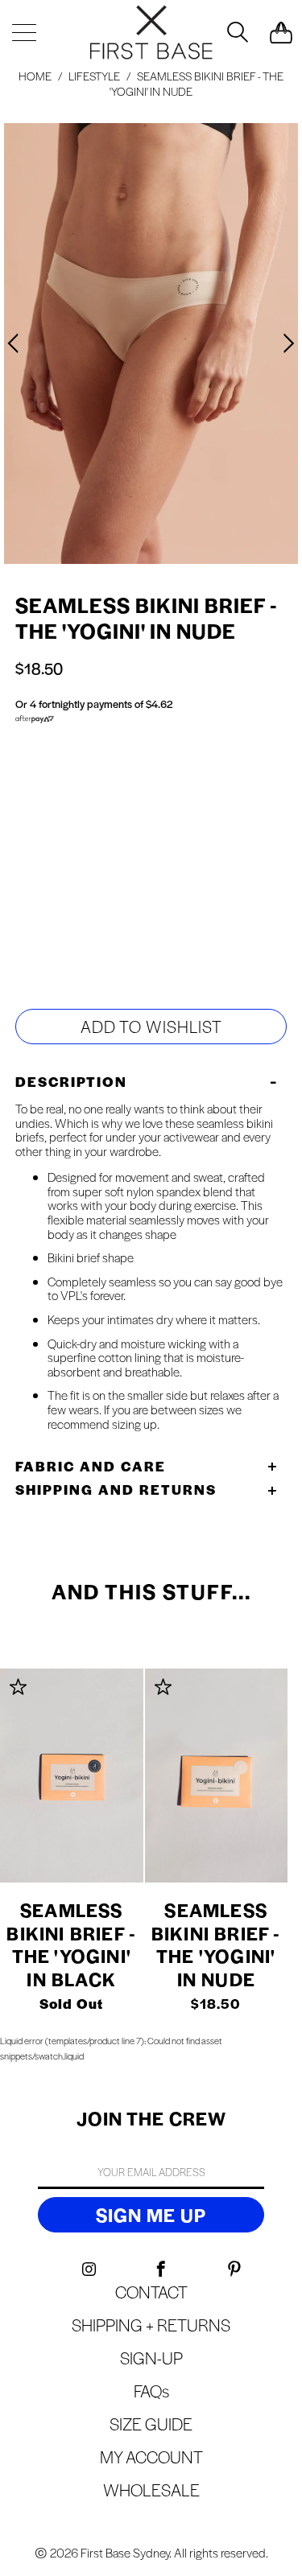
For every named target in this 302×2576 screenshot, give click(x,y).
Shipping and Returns (116, 1489)
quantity (64, 922)
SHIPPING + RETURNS (151, 2325)
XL (130, 859)
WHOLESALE (151, 2490)
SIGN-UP (151, 2358)
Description (71, 1081)
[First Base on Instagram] (89, 2269)
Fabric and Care (91, 1466)
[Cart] (281, 32)
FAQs (151, 2391)
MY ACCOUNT (151, 2457)
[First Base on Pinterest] (235, 2269)
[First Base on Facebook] (162, 2269)
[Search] (236, 32)
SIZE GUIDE (113, 830)
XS (164, 859)
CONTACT (151, 2292)
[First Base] (151, 32)
